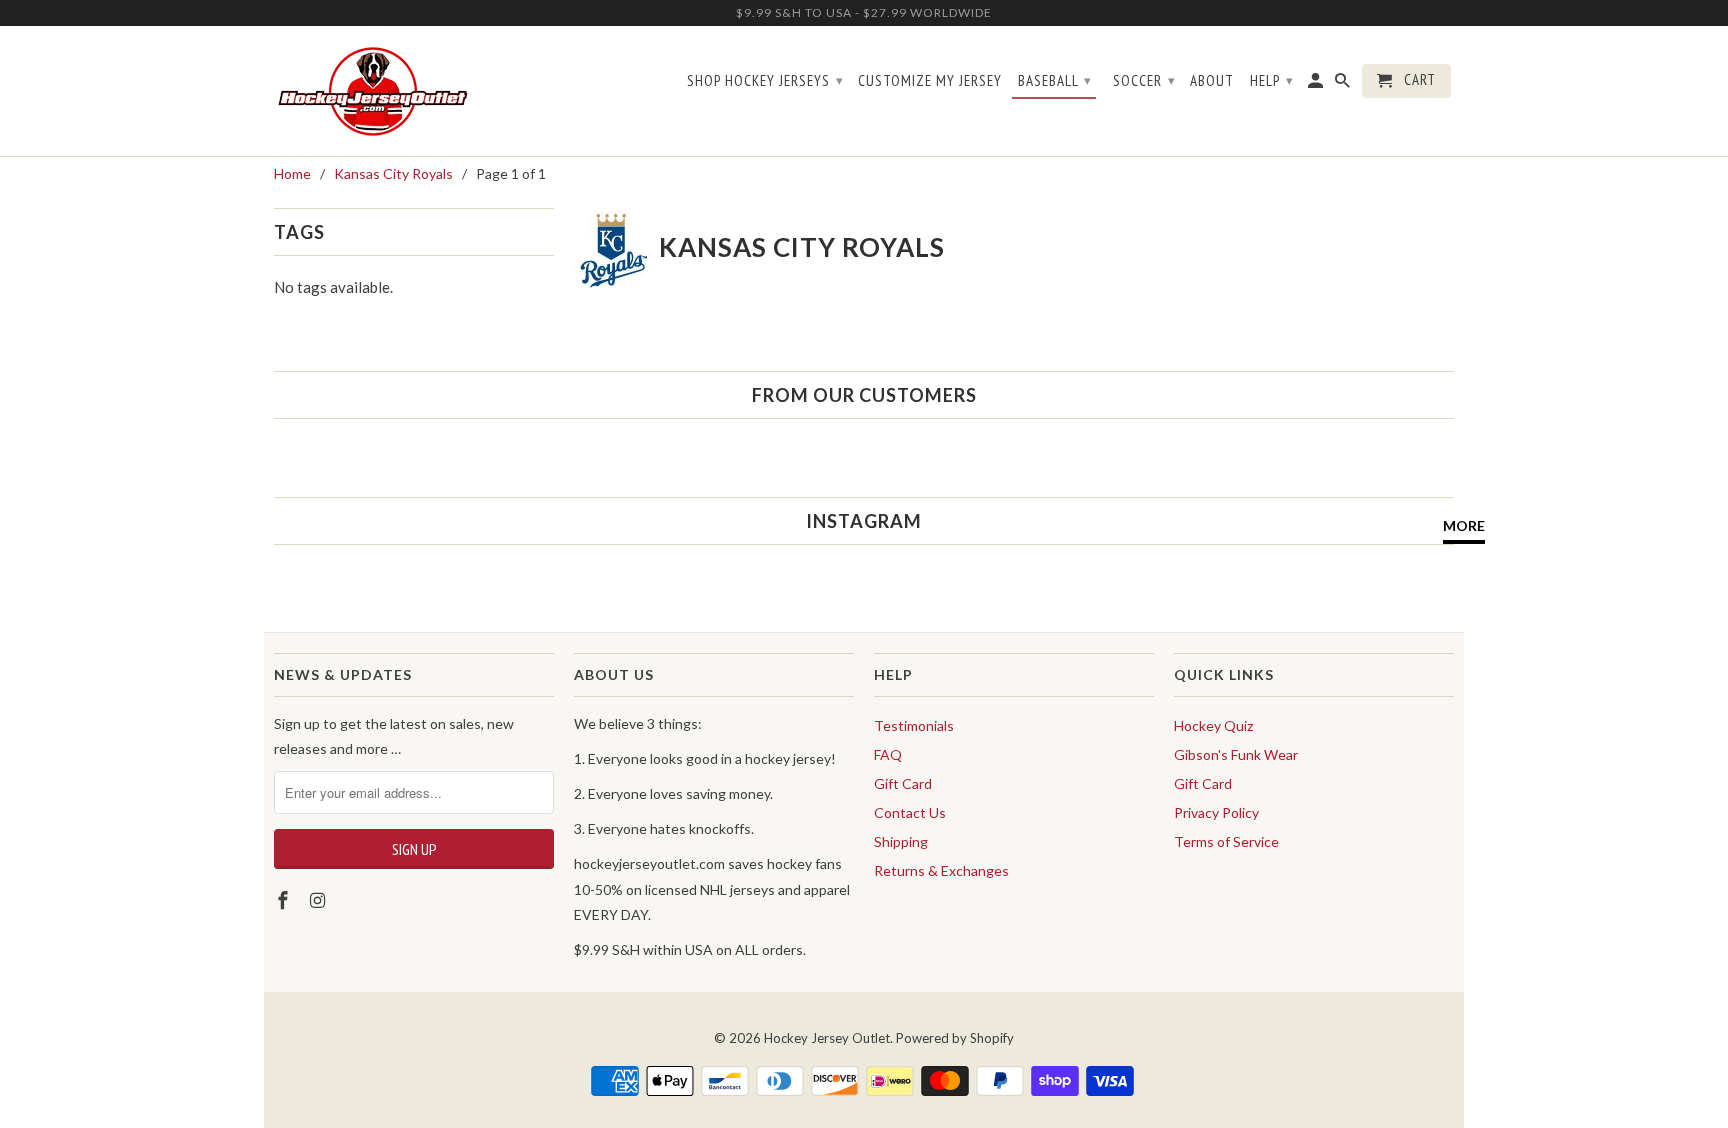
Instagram (864, 521)
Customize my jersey (930, 81)
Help (1272, 80)
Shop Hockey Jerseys (765, 80)
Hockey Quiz (1213, 725)
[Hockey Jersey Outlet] (376, 91)
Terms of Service (1226, 841)
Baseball (1055, 80)
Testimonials (914, 725)
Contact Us (910, 812)
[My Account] (1317, 85)
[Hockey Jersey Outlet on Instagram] (320, 900)
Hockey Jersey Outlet (827, 1038)
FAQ (888, 754)
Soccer (1144, 80)
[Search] (1344, 85)
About (1212, 81)
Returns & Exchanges (941, 870)
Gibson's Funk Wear (1236, 754)
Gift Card (903, 783)
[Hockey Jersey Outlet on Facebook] (285, 900)
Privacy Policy (1216, 812)
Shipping (901, 841)
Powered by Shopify (955, 1038)
